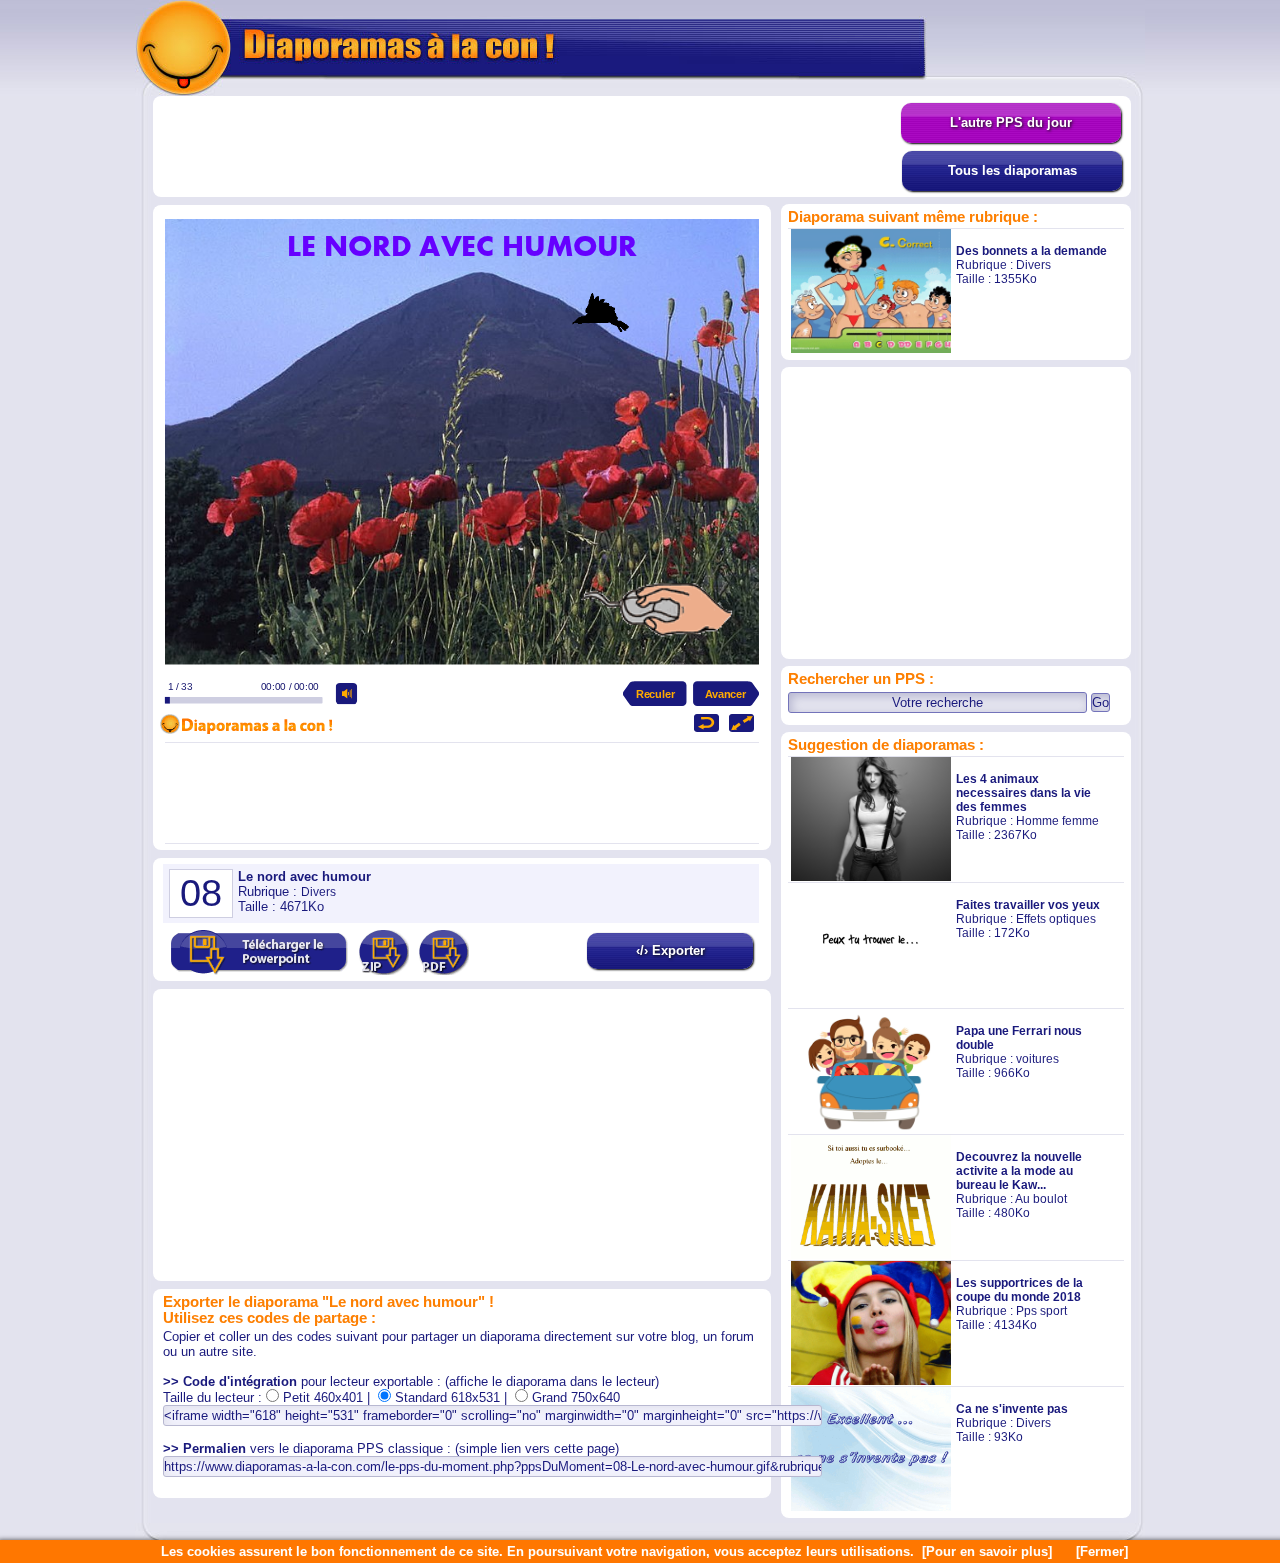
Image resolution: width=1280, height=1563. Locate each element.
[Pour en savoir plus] (987, 1551)
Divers (1033, 265)
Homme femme (1057, 821)
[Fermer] (1102, 1551)
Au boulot (1041, 1199)
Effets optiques (1056, 919)
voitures (1037, 1059)
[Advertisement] (527, 147)
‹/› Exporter (670, 950)
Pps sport (1041, 1311)
